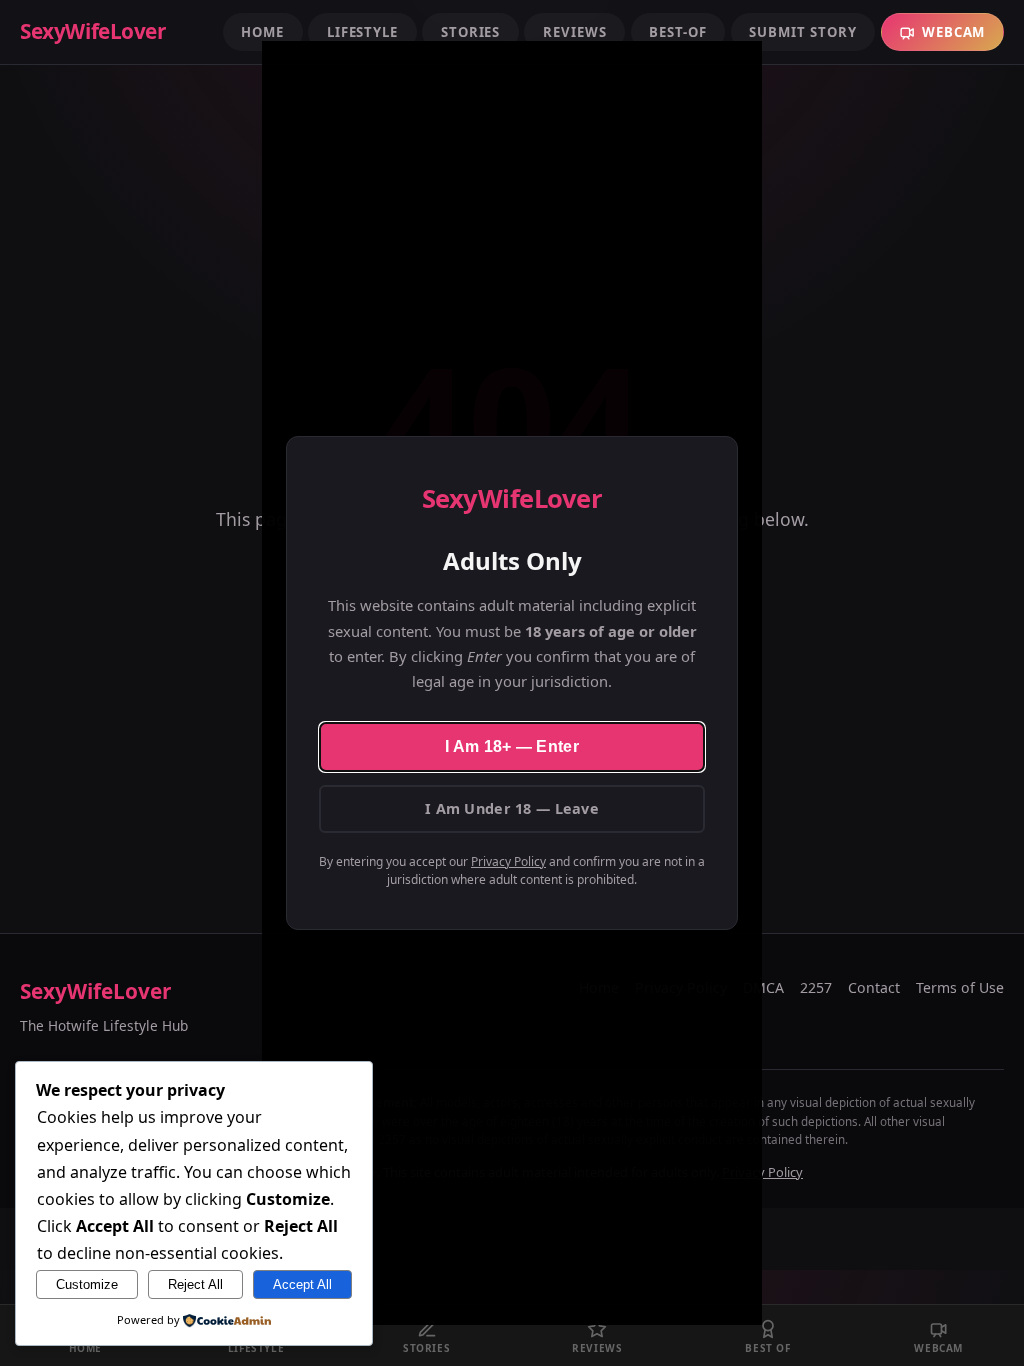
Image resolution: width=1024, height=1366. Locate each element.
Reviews (574, 32)
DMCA (763, 987)
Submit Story (802, 32)
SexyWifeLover (95, 991)
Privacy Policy (508, 861)
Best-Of (677, 32)
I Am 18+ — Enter (512, 746)
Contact (874, 987)
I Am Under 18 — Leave (512, 808)
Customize (87, 1284)
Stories (470, 32)
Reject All (195, 1284)
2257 (816, 987)
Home (262, 32)
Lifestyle (362, 32)
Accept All (302, 1284)
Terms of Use (960, 987)
